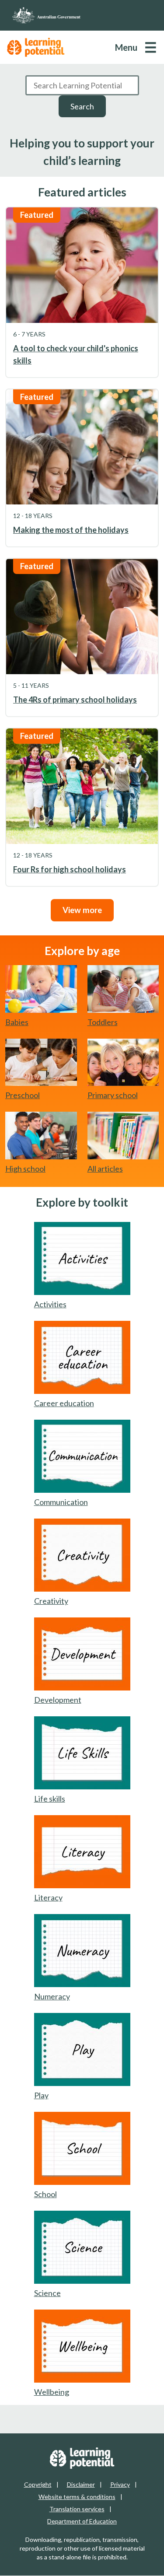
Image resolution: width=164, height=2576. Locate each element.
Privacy (120, 2484)
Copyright (38, 2484)
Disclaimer (81, 2484)
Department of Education (82, 2521)
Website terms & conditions (77, 2497)
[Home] (82, 15)
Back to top (134, 2562)
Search (82, 106)
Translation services (77, 2509)
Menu (126, 47)
